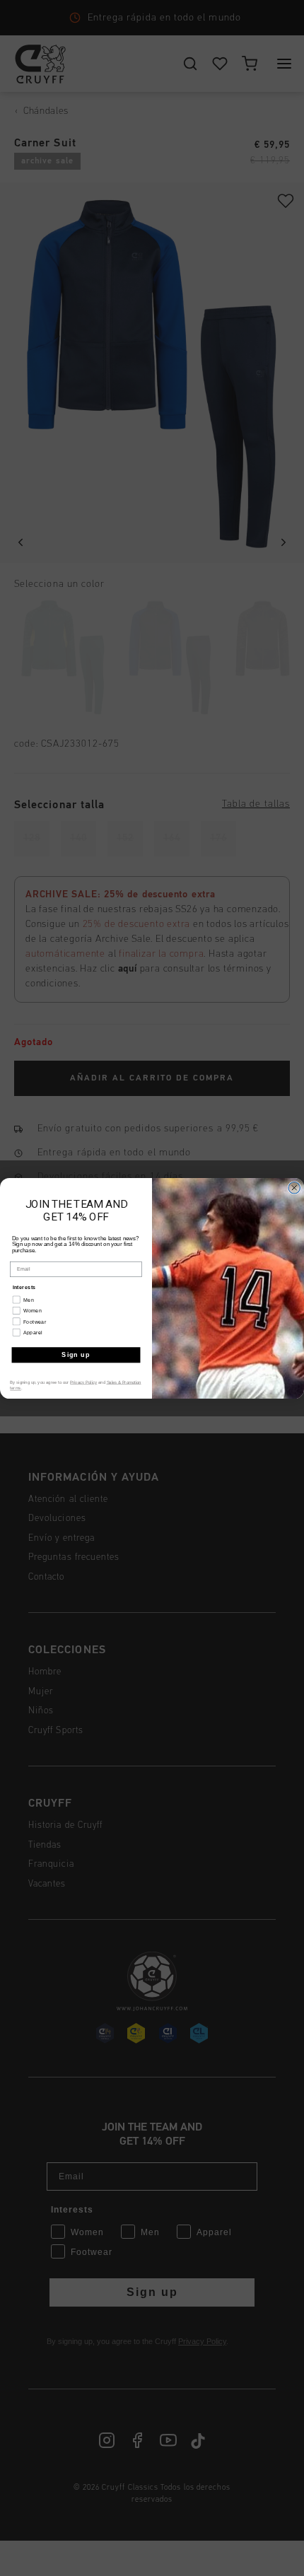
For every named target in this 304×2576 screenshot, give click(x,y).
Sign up (76, 1354)
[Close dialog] (294, 1188)
